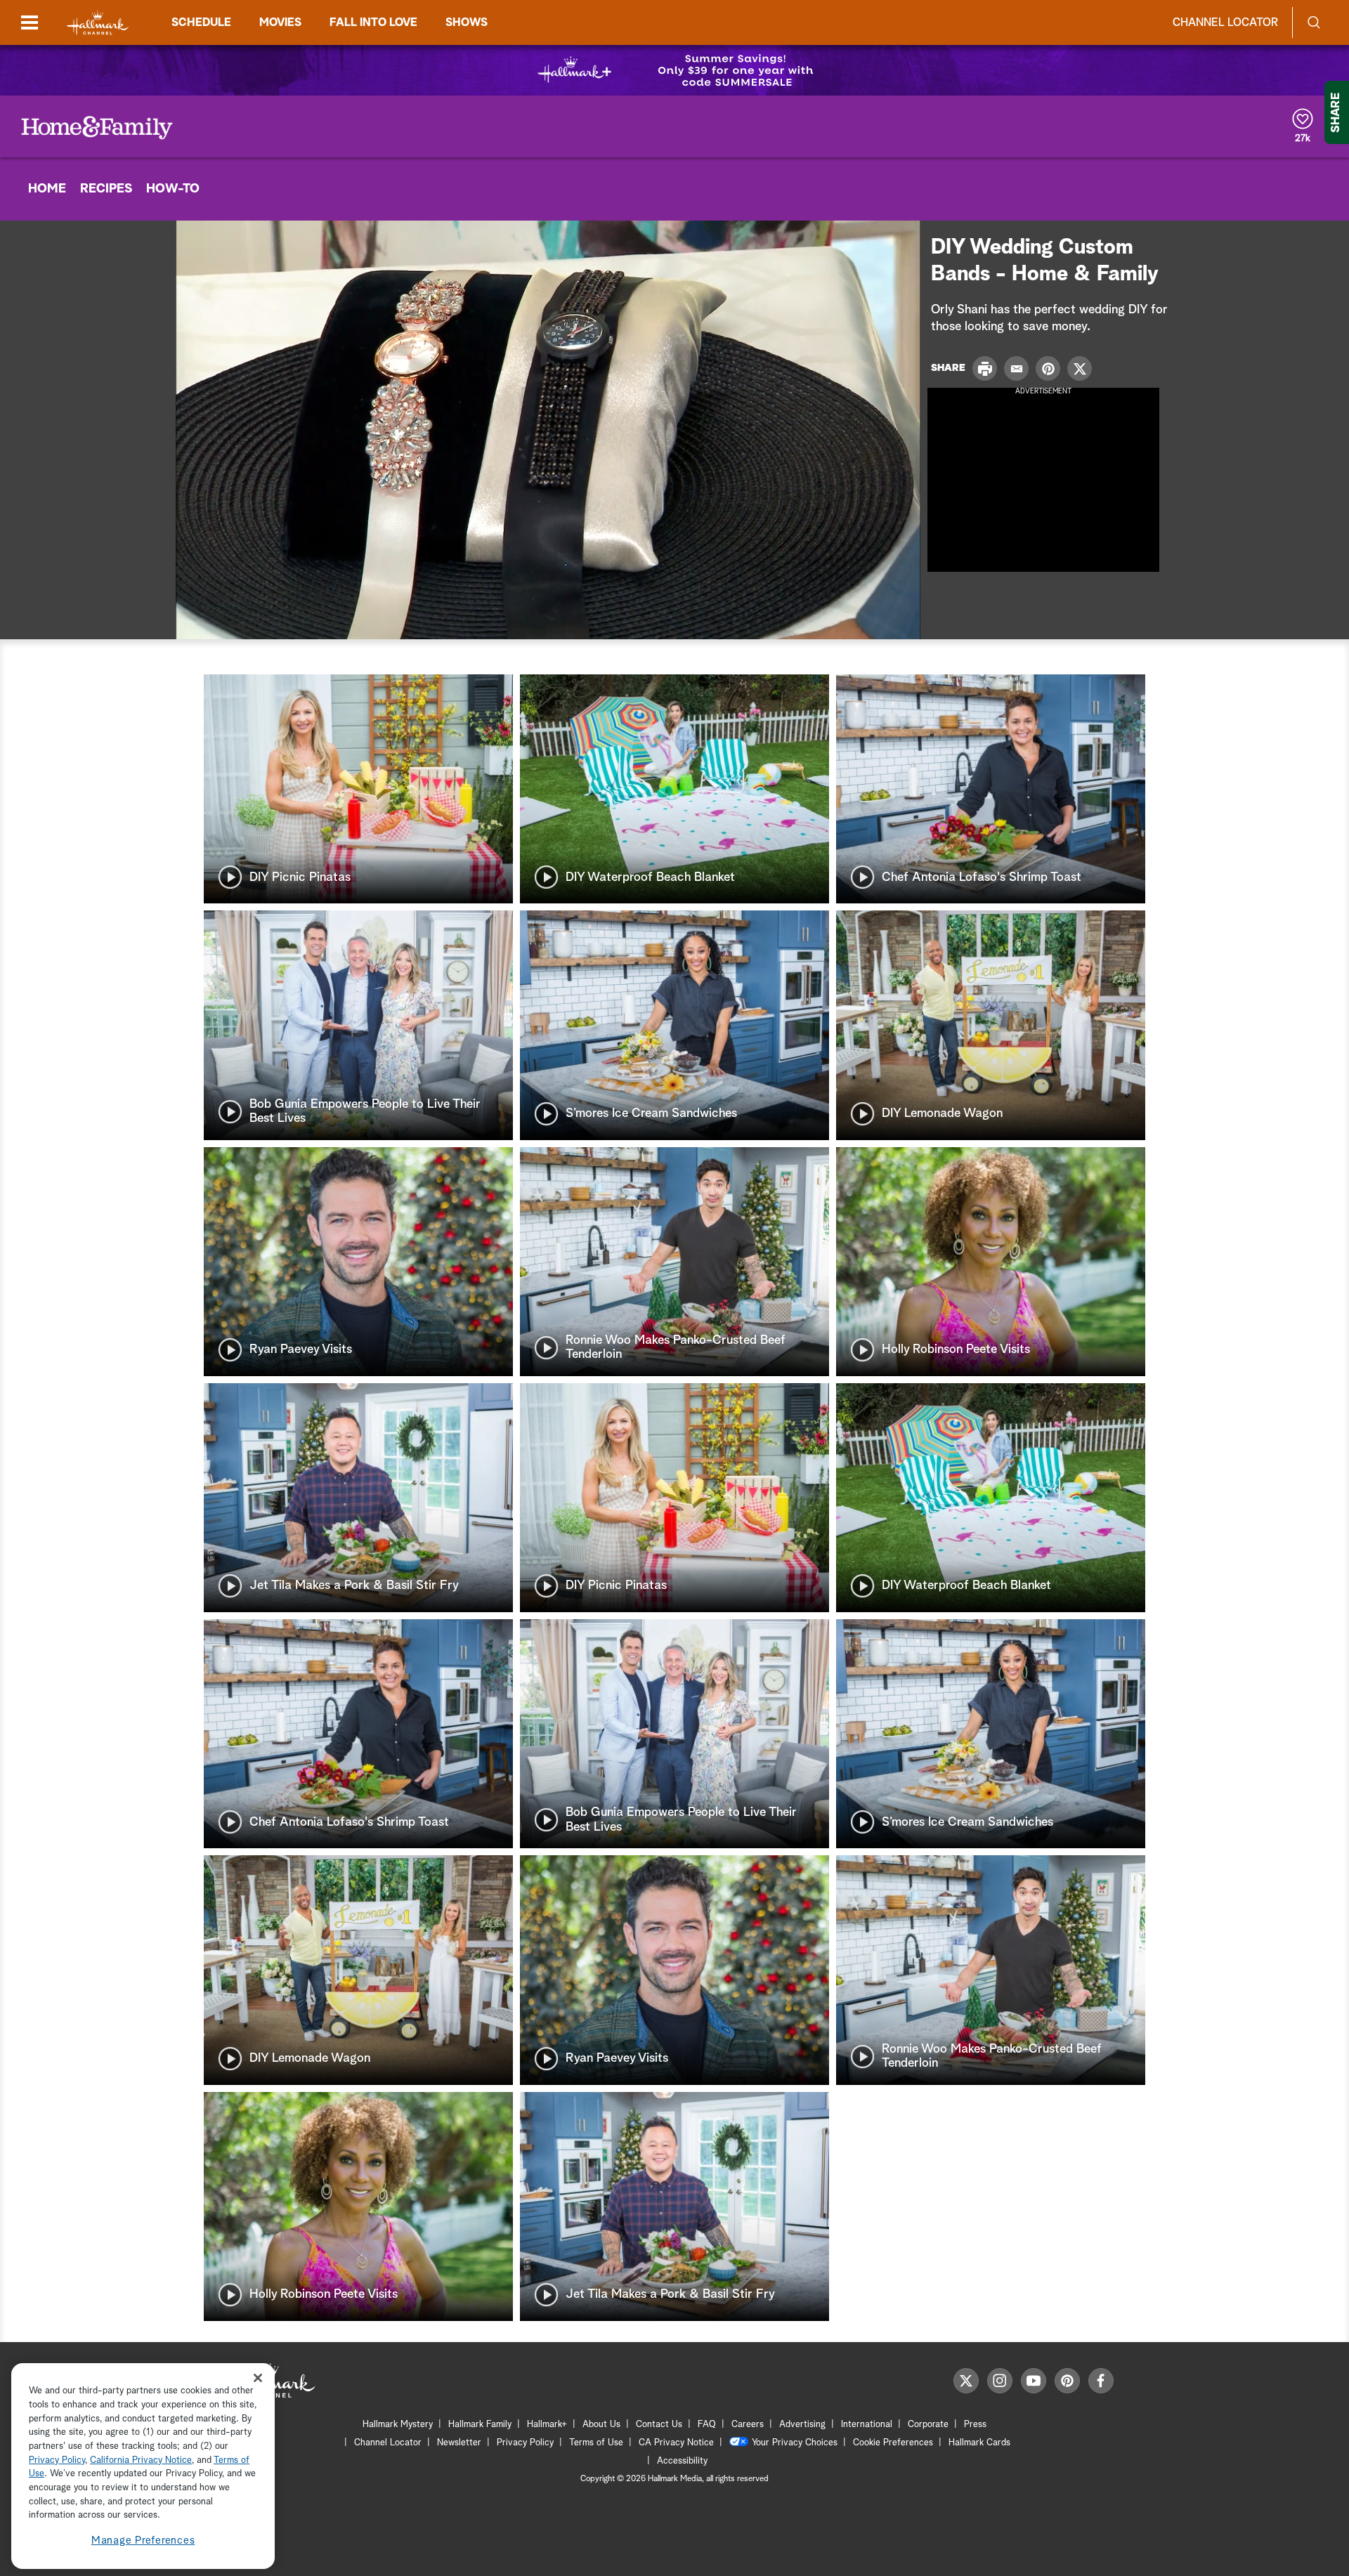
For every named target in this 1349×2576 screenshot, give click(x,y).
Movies (280, 22)
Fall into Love (373, 22)
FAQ (707, 2425)
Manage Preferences (143, 2541)
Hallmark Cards (979, 2443)
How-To (173, 189)
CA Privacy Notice (676, 2443)
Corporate (928, 2425)
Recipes (106, 189)
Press (975, 2425)
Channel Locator (1225, 22)
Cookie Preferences (893, 2443)
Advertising (802, 2425)
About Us (601, 2425)
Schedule (201, 22)
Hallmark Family (480, 2425)
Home (47, 189)
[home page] (98, 23)
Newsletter (459, 2443)
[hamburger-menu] (30, 22)
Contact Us (659, 2425)
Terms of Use (596, 2443)
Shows (467, 22)
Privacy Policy (525, 2443)
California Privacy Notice (141, 2460)
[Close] (258, 2378)
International (867, 2425)
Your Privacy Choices (795, 2443)
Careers (748, 2425)
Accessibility (682, 2461)
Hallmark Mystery (398, 2425)
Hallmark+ (547, 2425)
